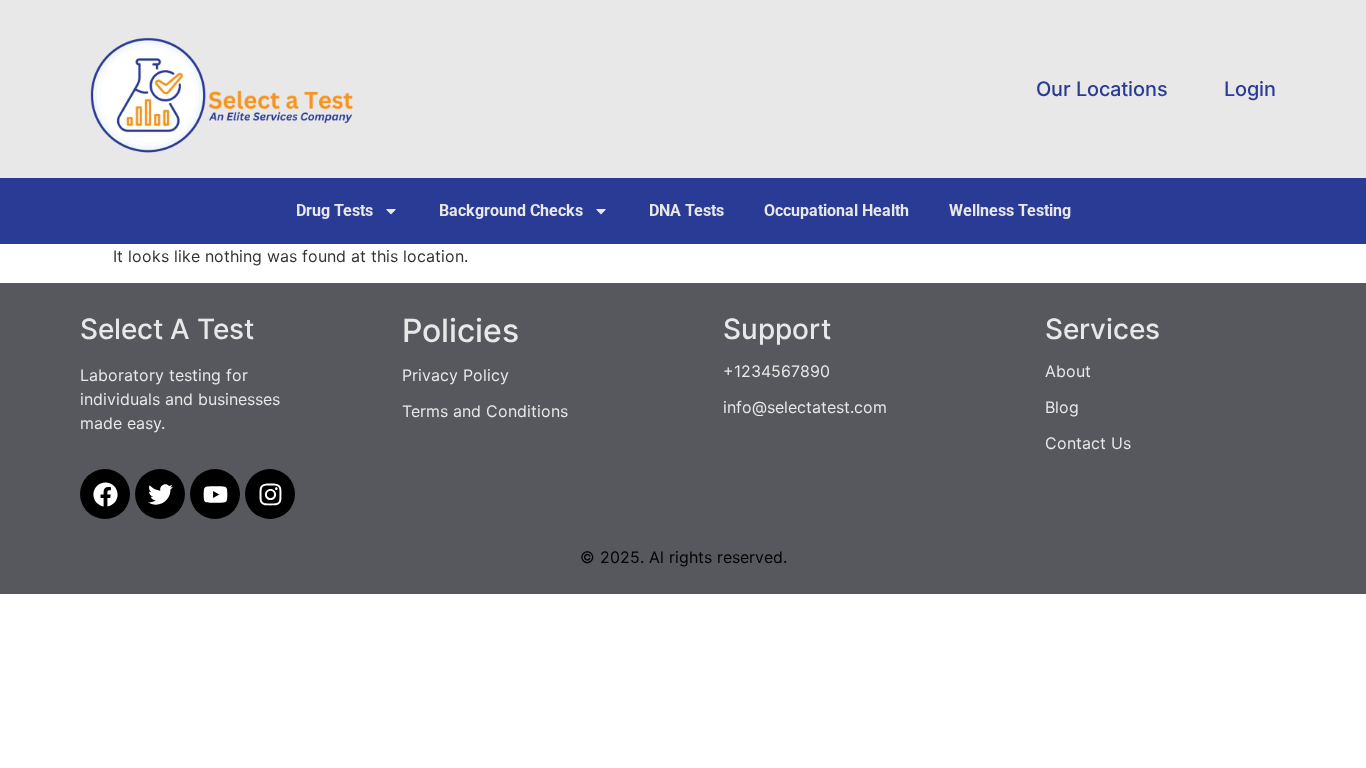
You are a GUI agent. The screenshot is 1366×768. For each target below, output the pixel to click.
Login (1250, 89)
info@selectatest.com (805, 407)
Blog (1062, 407)
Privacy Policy (455, 375)
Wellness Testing (1010, 210)
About (1068, 371)
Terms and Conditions (485, 411)
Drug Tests (334, 210)
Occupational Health (836, 210)
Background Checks (511, 210)
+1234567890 (776, 371)
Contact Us (1088, 443)
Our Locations (1102, 89)
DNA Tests (686, 210)
